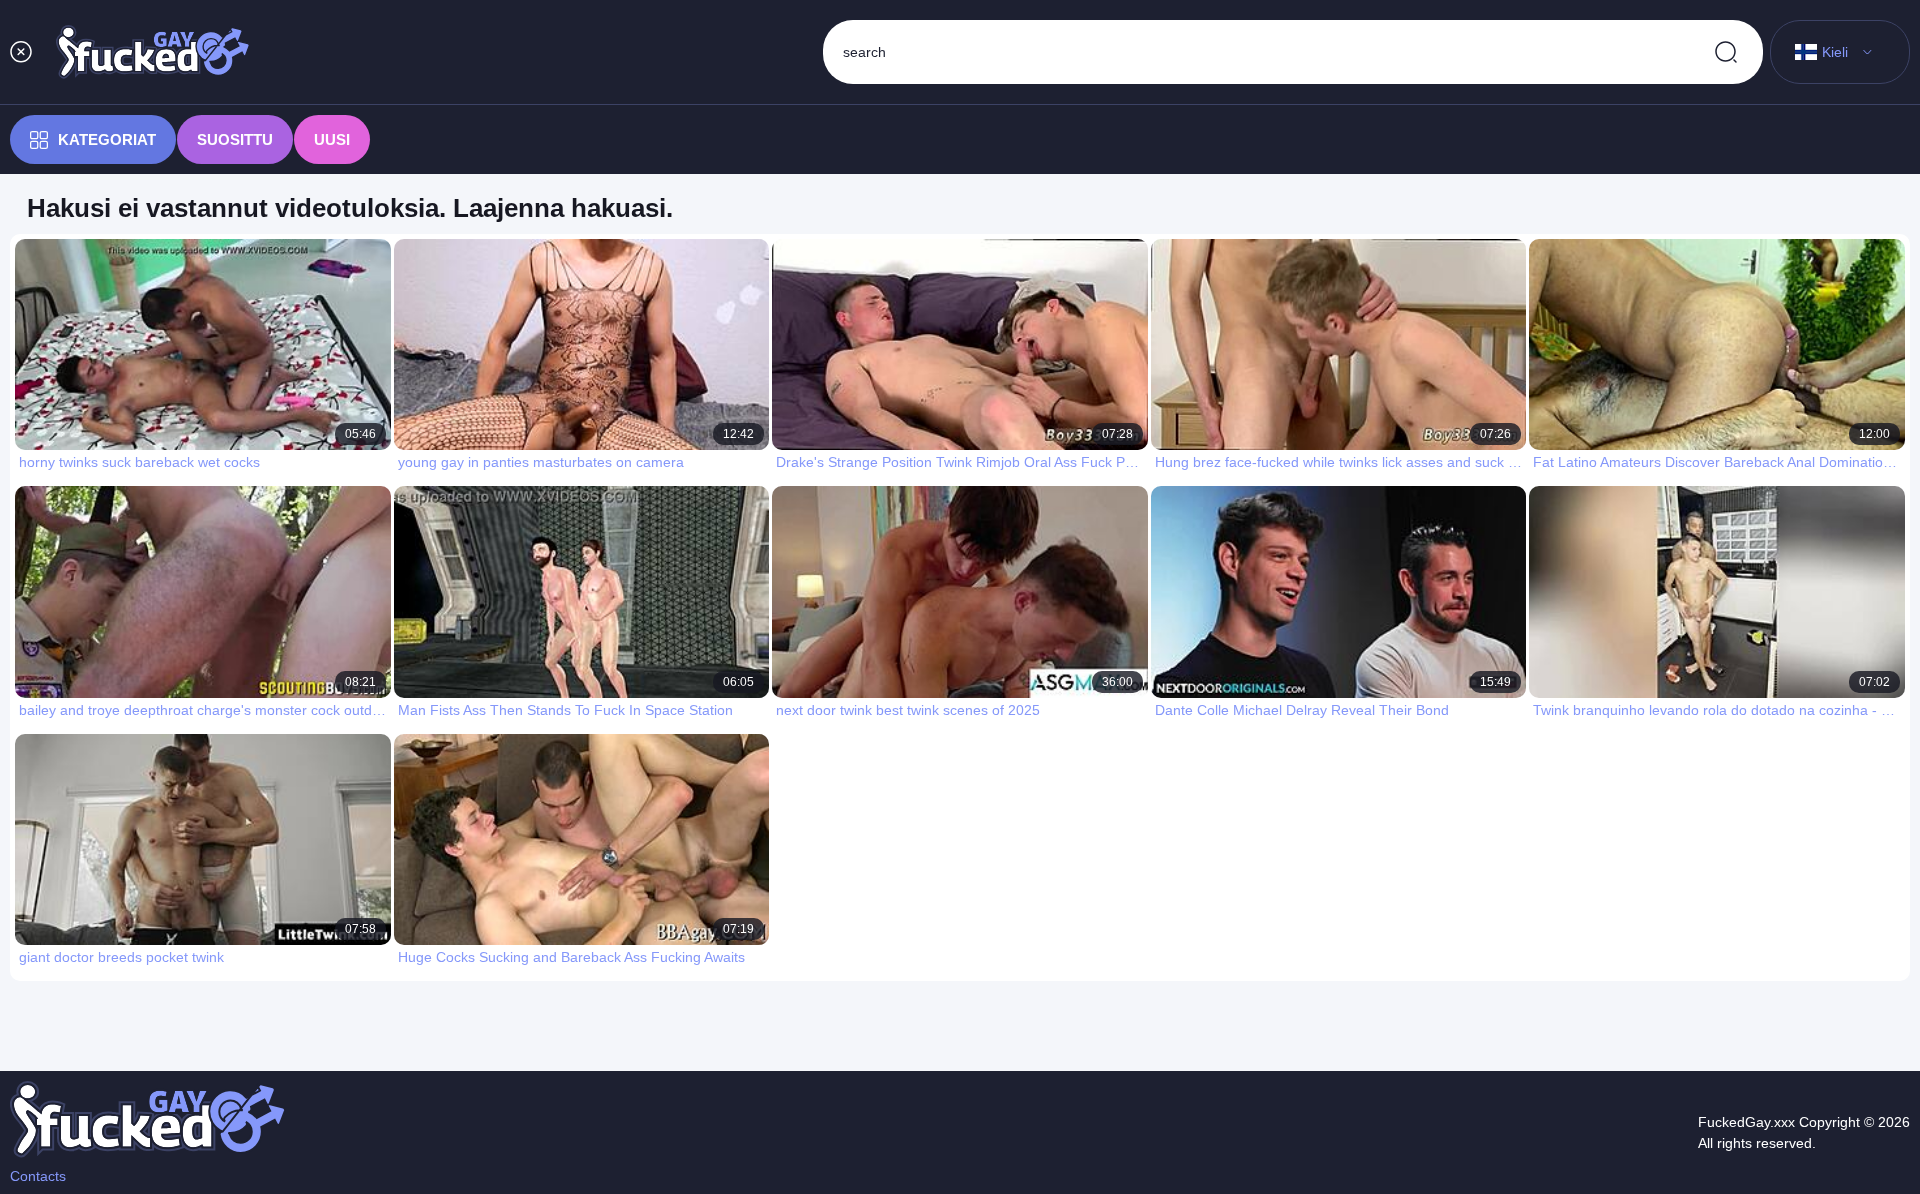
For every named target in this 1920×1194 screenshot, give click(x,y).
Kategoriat (107, 139)
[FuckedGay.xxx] (153, 52)
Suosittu (235, 139)
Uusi (332, 139)
